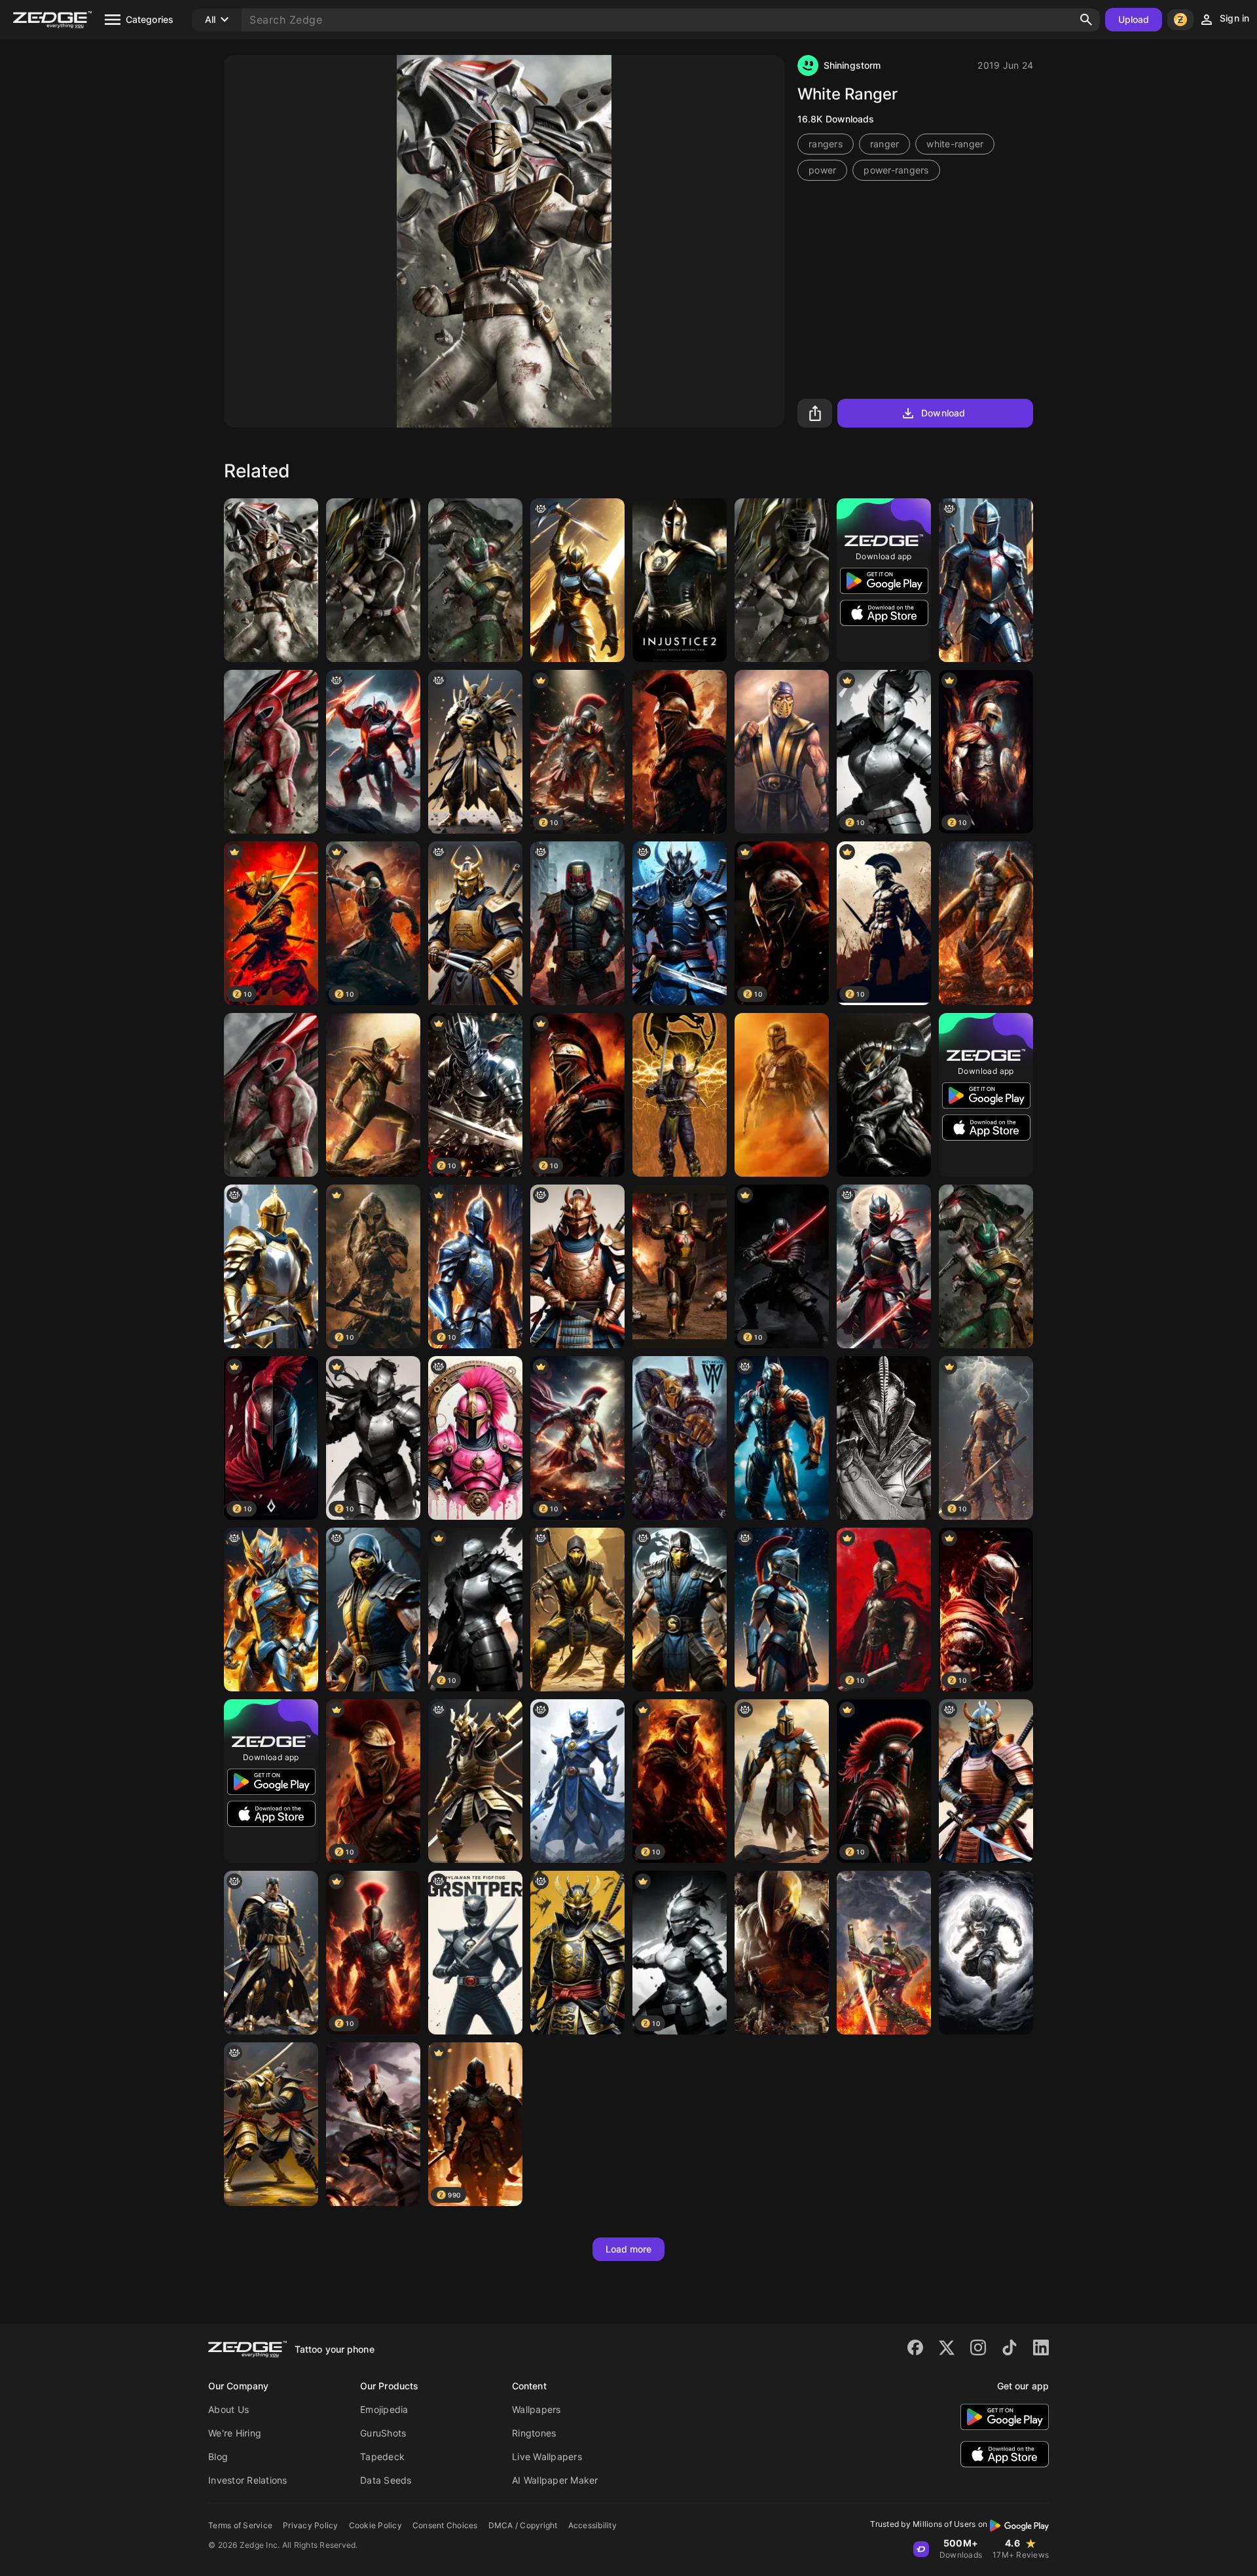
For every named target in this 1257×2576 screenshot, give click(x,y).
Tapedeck (382, 2456)
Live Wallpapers (547, 2456)
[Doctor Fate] (680, 580)
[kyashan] (884, 1095)
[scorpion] (373, 1610)
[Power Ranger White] (271, 580)
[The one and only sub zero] (680, 1610)
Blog (218, 2456)
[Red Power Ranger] (271, 1095)
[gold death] (577, 1953)
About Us (228, 2409)
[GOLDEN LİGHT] (577, 580)
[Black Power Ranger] (782, 580)
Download (943, 413)
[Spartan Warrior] (475, 1438)
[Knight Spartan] (782, 1781)
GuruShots (383, 2433)
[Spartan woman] (782, 1610)
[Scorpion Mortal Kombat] (577, 1610)
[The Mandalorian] (782, 1095)
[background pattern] (884, 1266)
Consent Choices (445, 2525)
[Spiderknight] (986, 580)
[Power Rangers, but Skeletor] (475, 1953)
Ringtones (534, 2433)
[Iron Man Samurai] (884, 1953)
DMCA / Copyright (523, 2525)
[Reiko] (884, 1438)
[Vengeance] (373, 752)
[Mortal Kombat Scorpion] (680, 1095)
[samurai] (680, 923)
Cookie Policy (375, 2525)
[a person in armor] (271, 1266)
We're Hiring (235, 2433)
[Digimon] (986, 923)
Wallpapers (537, 2409)
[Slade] (782, 1953)
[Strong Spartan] (680, 752)
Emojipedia (384, 2409)
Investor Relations (248, 2480)
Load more (629, 2249)
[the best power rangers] (577, 1781)
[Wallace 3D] (680, 1438)
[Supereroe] (986, 1266)
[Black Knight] (986, 1953)
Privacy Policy (311, 2525)
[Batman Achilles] (782, 1438)
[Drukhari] (373, 2124)
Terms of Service (240, 2525)
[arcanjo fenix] (271, 1610)
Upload (1134, 19)
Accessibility (592, 2525)
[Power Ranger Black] (373, 580)
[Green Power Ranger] (373, 1095)
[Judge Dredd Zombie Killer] (577, 923)
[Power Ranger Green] (475, 580)
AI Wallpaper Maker (555, 2480)
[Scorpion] (782, 752)
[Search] (1086, 20)
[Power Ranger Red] (271, 752)
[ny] (475, 752)
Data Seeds (386, 2480)
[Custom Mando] (680, 1266)
